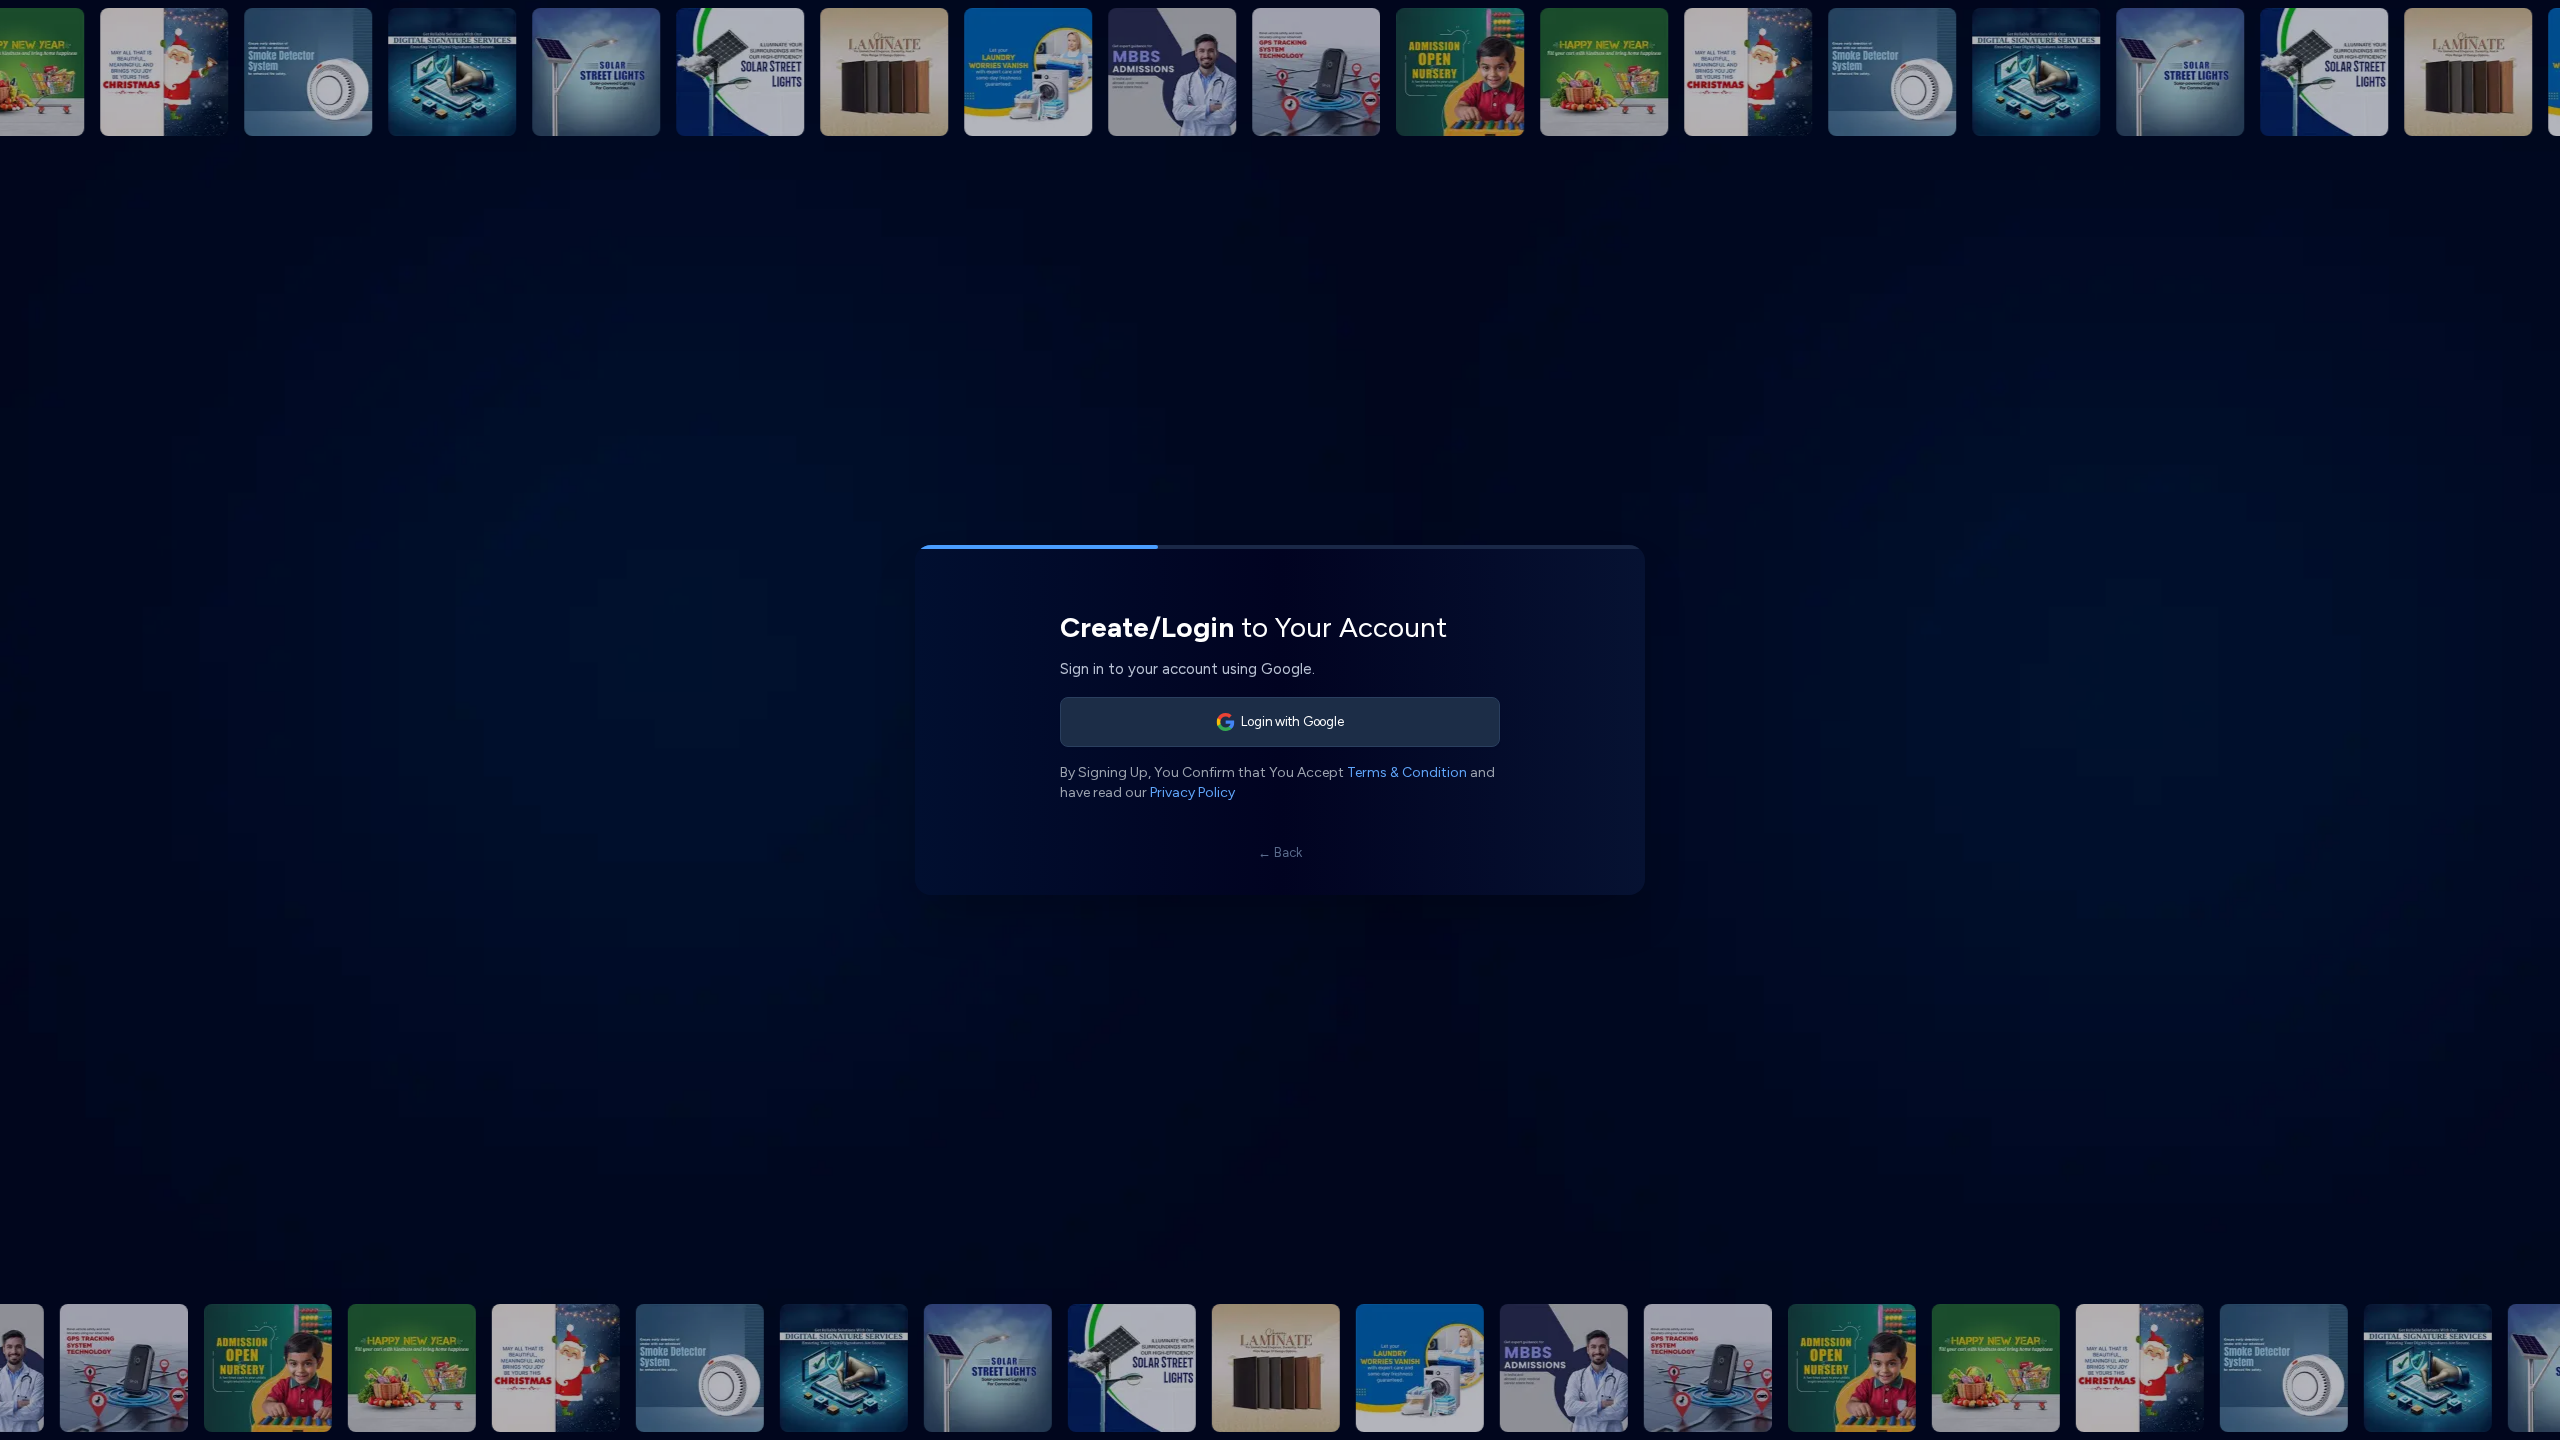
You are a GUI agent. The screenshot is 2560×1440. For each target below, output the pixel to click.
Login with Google (1292, 721)
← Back (1280, 852)
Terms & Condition (1407, 772)
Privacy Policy (1192, 792)
